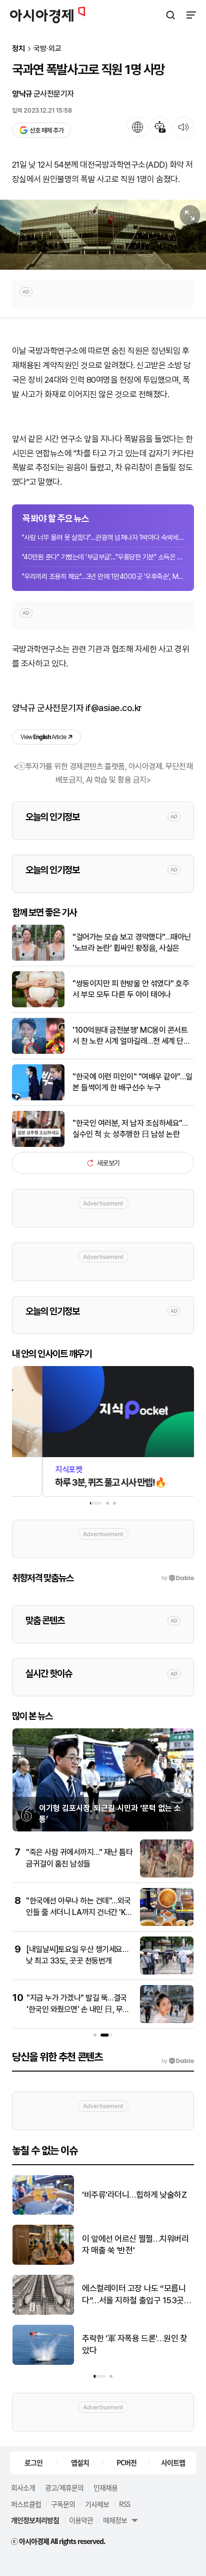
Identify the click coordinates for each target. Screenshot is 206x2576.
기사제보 (97, 2504)
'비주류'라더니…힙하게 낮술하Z (134, 2195)
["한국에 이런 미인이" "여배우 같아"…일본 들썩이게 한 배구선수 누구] (38, 1098)
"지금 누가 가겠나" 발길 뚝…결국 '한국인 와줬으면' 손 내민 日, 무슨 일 (78, 2009)
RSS (124, 2504)
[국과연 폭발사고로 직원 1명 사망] (103, 235)
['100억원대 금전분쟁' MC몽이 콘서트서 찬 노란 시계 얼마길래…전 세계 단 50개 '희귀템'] (38, 1052)
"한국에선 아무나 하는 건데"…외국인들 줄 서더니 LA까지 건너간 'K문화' (79, 1912)
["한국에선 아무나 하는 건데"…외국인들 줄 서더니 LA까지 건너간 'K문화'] (167, 1924)
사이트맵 (173, 2462)
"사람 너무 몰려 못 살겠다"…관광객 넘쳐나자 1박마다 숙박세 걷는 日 (103, 537)
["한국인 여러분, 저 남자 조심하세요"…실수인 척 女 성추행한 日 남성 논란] (38, 1145)
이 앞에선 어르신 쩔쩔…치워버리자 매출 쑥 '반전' (135, 2245)
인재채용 (105, 2487)
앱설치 (80, 2462)
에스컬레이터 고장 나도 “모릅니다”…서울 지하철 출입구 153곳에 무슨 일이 (137, 2295)
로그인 (33, 2462)
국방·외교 (47, 49)
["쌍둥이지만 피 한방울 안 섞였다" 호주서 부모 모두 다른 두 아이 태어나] (38, 1005)
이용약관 (81, 2520)
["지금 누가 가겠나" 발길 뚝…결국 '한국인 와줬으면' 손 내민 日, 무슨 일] (167, 2021)
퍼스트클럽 (26, 2504)
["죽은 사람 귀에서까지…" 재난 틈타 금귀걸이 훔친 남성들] (167, 1875)
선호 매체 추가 (46, 130)
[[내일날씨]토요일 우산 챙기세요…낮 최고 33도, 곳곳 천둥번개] (167, 1972)
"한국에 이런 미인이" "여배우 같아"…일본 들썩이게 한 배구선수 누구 (132, 1082)
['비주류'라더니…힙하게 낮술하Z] (43, 2212)
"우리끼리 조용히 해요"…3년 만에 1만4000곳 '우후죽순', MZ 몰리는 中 (103, 576)
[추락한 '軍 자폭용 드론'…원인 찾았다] (43, 2363)
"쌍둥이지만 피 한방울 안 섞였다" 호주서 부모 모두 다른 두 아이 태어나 (131, 989)
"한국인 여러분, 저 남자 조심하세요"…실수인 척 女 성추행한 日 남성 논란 (130, 1129)
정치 (18, 49)
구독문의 (63, 2504)
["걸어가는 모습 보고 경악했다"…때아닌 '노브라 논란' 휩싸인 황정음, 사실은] (38, 958)
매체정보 (115, 2520)
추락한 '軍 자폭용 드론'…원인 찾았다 (135, 2344)
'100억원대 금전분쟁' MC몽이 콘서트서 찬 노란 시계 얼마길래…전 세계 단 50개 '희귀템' (130, 1036)
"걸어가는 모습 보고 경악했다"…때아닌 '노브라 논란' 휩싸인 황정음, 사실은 (132, 942)
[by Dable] (178, 2061)
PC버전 (126, 2462)
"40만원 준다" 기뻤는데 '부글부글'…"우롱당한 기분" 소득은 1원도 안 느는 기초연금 (103, 557)
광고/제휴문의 (64, 2487)
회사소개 (23, 2487)
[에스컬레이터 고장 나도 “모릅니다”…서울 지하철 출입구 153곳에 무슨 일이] (43, 2313)
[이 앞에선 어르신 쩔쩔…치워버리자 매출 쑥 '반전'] (43, 2263)
